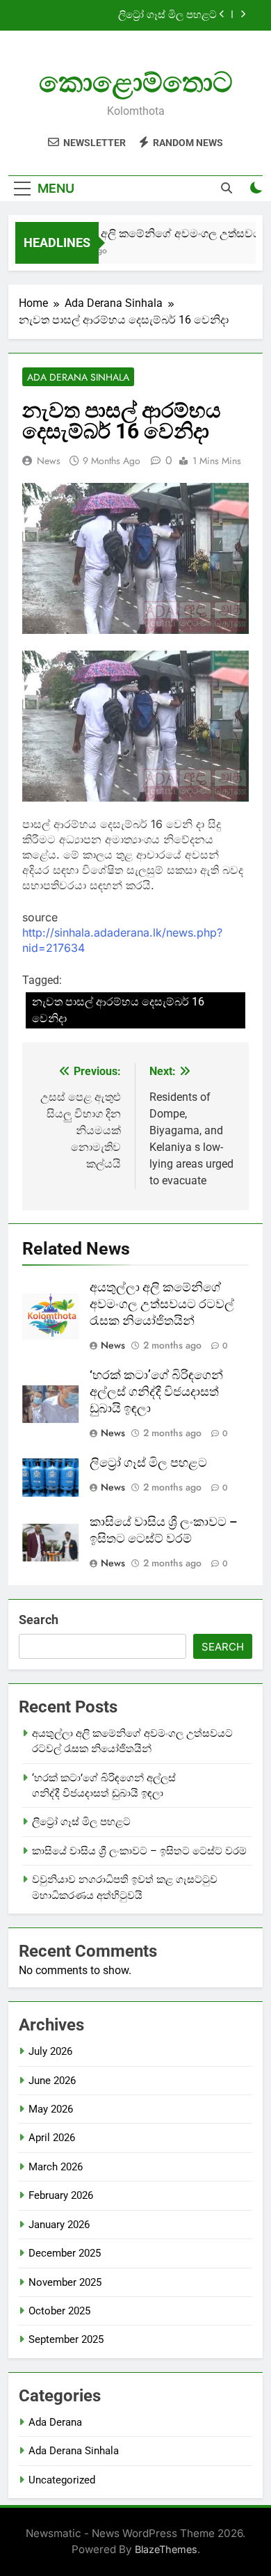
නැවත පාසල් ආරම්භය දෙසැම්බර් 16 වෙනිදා (118, 1010)
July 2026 (50, 2051)
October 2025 (59, 2311)
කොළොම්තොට (136, 82)
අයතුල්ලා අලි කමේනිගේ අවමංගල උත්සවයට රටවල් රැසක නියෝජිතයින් (162, 1304)
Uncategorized (62, 2480)
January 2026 (59, 2225)
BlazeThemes (166, 2549)
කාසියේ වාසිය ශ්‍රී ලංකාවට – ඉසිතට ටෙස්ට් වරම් (139, 1851)
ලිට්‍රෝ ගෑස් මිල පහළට (167, 15)
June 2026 (52, 2081)
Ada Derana (55, 2422)
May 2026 (51, 2109)
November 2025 (65, 2282)
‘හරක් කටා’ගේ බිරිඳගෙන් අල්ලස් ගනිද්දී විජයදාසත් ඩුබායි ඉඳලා (156, 1392)
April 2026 (52, 2138)
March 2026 (56, 2167)
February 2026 (61, 2195)
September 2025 (66, 2339)
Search (39, 1620)
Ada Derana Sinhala (78, 377)
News (49, 461)
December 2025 (65, 2253)
